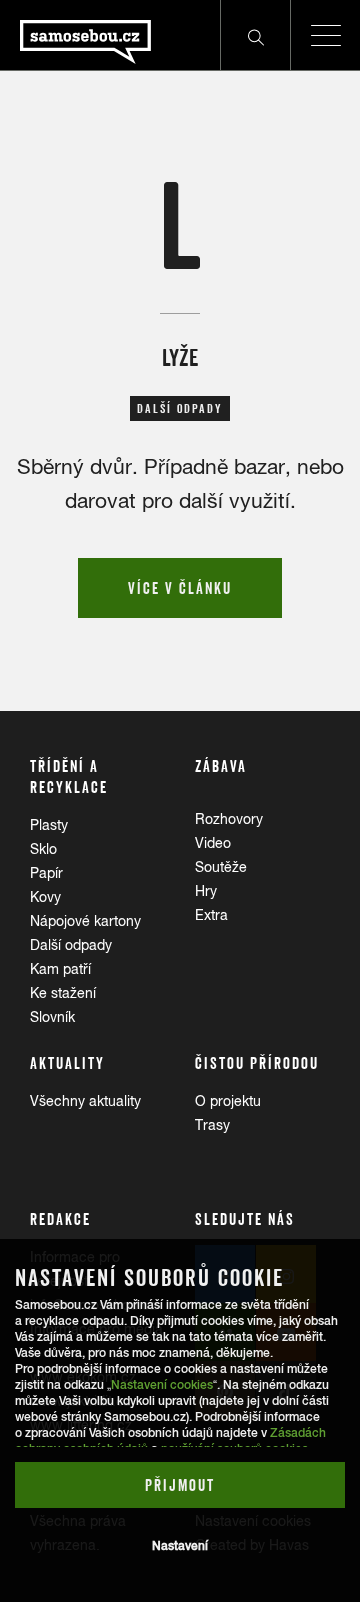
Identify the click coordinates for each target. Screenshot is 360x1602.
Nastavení (180, 1546)
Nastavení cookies (162, 1385)
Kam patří (60, 969)
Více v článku (180, 588)
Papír (46, 873)
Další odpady (71, 945)
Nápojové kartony (85, 921)
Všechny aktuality (85, 1101)
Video (213, 843)
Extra (211, 915)
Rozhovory (229, 819)
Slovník (52, 1017)
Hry (206, 891)
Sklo (43, 849)
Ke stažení (63, 993)
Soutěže (221, 867)
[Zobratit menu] (325, 35)
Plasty (49, 825)
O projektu (228, 1101)
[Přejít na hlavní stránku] (75, 35)
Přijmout (180, 1485)
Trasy (212, 1125)
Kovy (45, 897)
